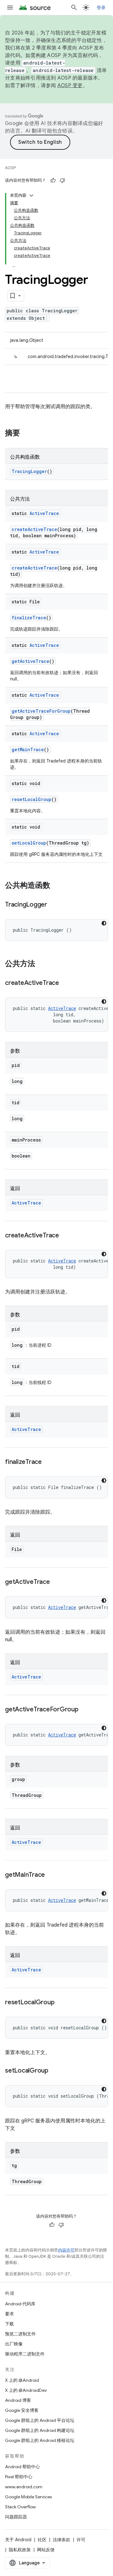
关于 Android (18, 2540)
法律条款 (62, 2540)
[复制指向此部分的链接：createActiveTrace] (65, 983)
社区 (42, 2540)
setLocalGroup (29, 843)
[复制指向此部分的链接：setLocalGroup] (55, 2071)
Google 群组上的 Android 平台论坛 (40, 2420)
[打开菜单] (10, 8)
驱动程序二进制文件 (25, 2354)
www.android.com (24, 2487)
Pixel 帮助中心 (19, 2477)
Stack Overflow (20, 2507)
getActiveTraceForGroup (41, 711)
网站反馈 (46, 2550)
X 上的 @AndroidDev (26, 2390)
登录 (101, 8)
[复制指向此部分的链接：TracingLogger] (53, 905)
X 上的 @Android (22, 2380)
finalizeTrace (29, 618)
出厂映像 (14, 2344)
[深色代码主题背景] (104, 923)
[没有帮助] (62, 180)
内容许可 (66, 2250)
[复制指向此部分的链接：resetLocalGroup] (61, 2003)
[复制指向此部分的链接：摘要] (26, 434)
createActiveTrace (34, 529)
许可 (81, 2540)
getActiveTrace (30, 661)
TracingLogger (29, 471)
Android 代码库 (20, 2304)
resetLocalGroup (32, 799)
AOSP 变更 (70, 86)
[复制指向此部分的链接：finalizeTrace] (48, 1462)
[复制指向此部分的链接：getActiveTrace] (56, 1582)
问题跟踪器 (16, 2517)
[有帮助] (53, 180)
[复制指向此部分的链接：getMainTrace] (51, 1875)
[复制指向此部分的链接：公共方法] (41, 964)
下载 (9, 2324)
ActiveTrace (44, 513)
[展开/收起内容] (31, 195)
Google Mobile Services (28, 2497)
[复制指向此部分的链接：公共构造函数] (56, 886)
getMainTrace (28, 749)
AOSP (10, 168)
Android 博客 (18, 2400)
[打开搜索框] (74, 8)
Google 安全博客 (22, 2410)
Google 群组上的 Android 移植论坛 (40, 2440)
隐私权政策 (20, 2550)
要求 (9, 2314)
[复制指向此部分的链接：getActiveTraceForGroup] (85, 1710)
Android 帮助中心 (22, 2467)
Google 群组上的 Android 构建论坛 (40, 2430)
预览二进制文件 (20, 2334)
